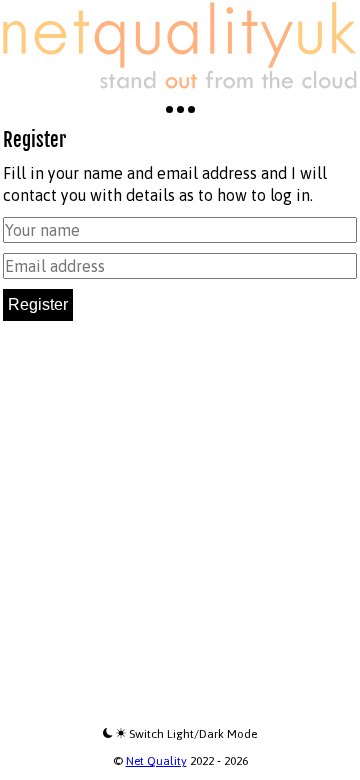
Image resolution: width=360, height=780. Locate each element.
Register (38, 304)
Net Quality (156, 761)
